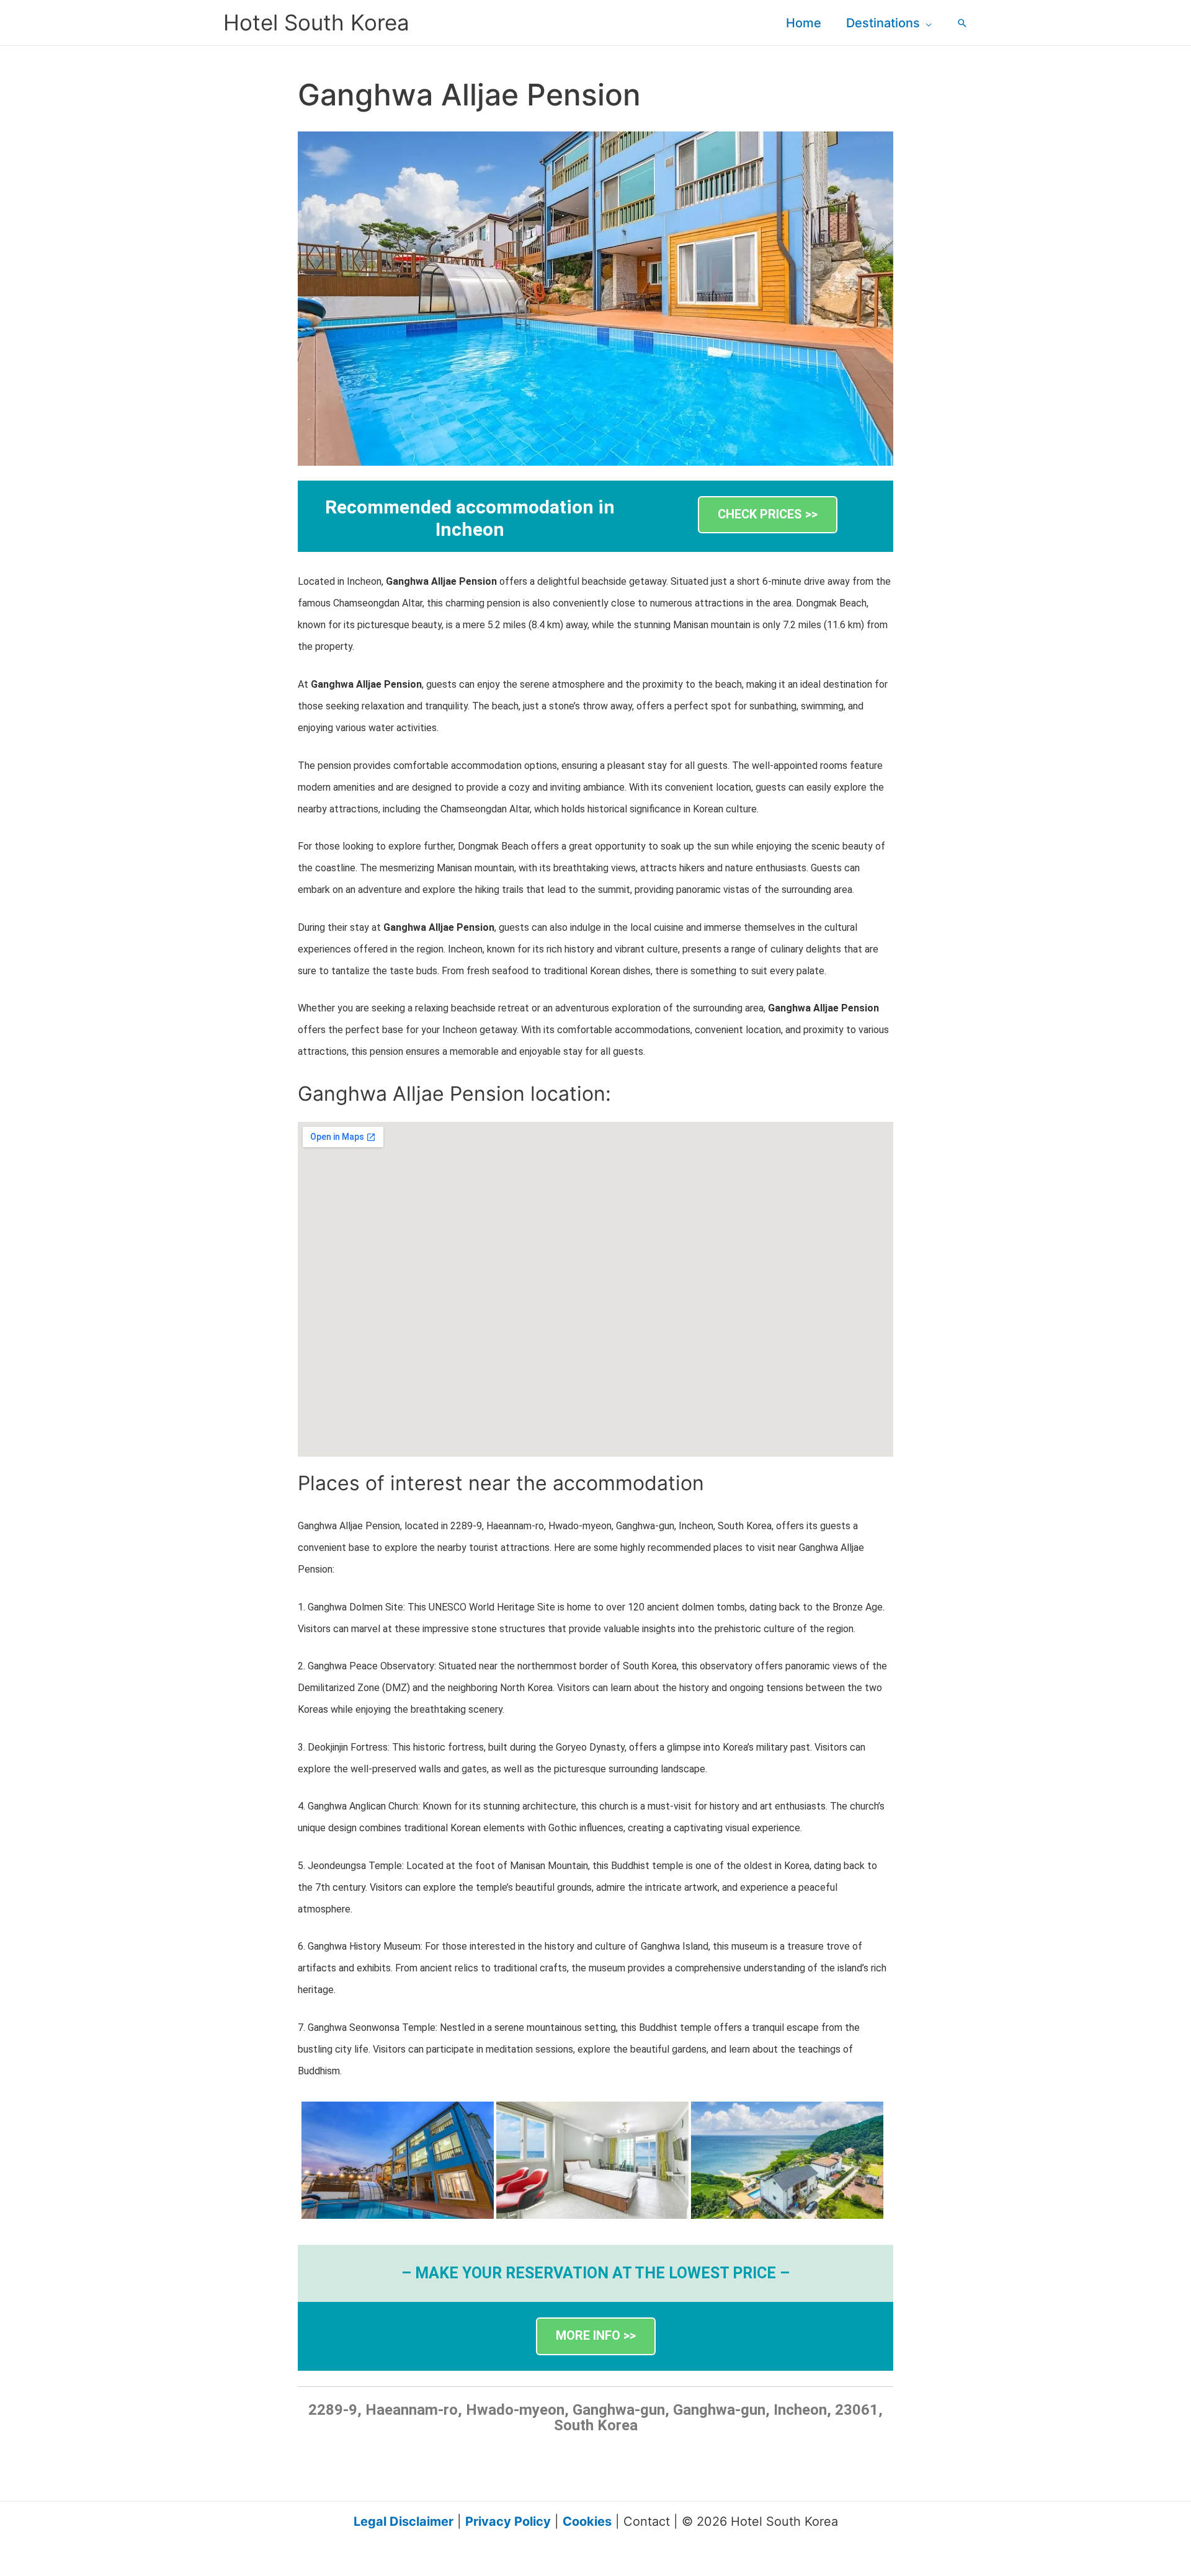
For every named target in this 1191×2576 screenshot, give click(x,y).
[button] (926, 23)
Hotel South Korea (316, 22)
